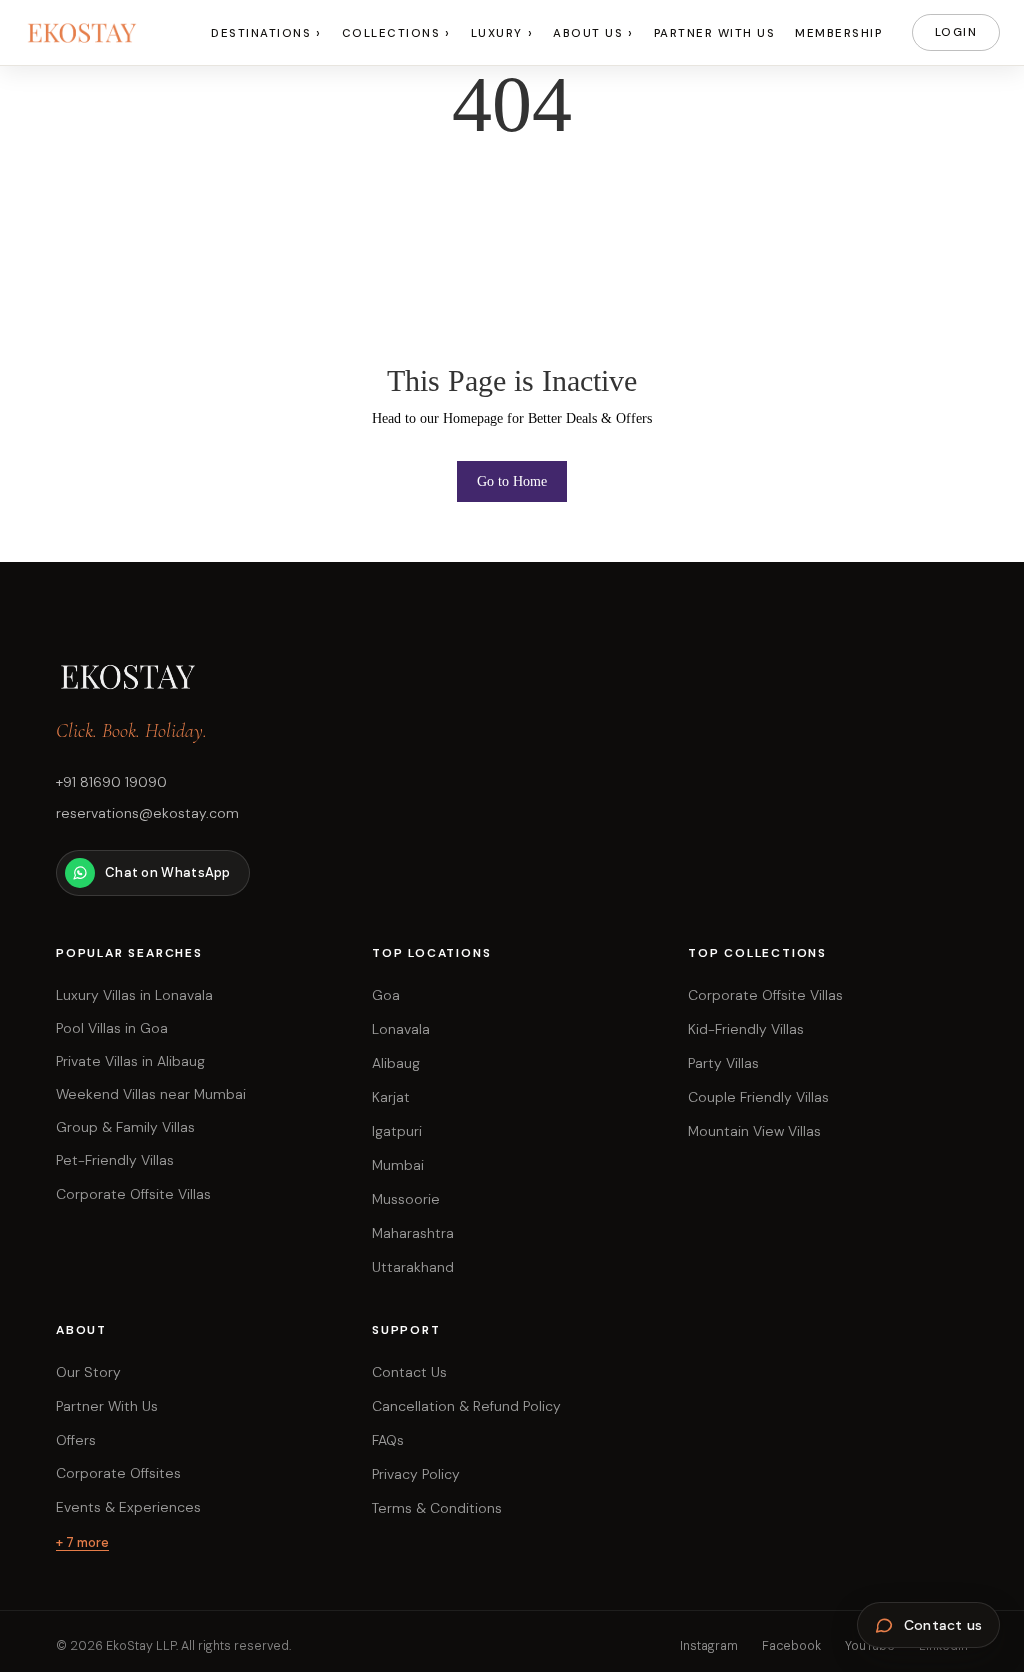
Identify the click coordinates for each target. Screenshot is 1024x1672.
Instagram (709, 1646)
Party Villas (723, 1063)
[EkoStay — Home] (103, 33)
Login (956, 32)
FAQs (388, 1440)
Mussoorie (406, 1199)
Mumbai (398, 1165)
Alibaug (396, 1063)
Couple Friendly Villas (758, 1097)
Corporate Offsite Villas (765, 995)
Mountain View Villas (754, 1131)
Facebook (791, 1646)
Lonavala (401, 1029)
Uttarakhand (413, 1267)
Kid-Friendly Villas (746, 1029)
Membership (838, 33)
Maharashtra (413, 1233)
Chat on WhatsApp (168, 872)
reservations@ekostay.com (147, 813)
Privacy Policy (416, 1474)
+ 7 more (82, 1542)
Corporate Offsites (118, 1473)
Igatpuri (397, 1131)
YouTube (870, 1646)
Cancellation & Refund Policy (466, 1406)
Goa (386, 995)
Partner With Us (715, 33)
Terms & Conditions (437, 1508)
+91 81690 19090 (111, 782)
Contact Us (409, 1372)
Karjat (391, 1097)
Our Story (88, 1372)
